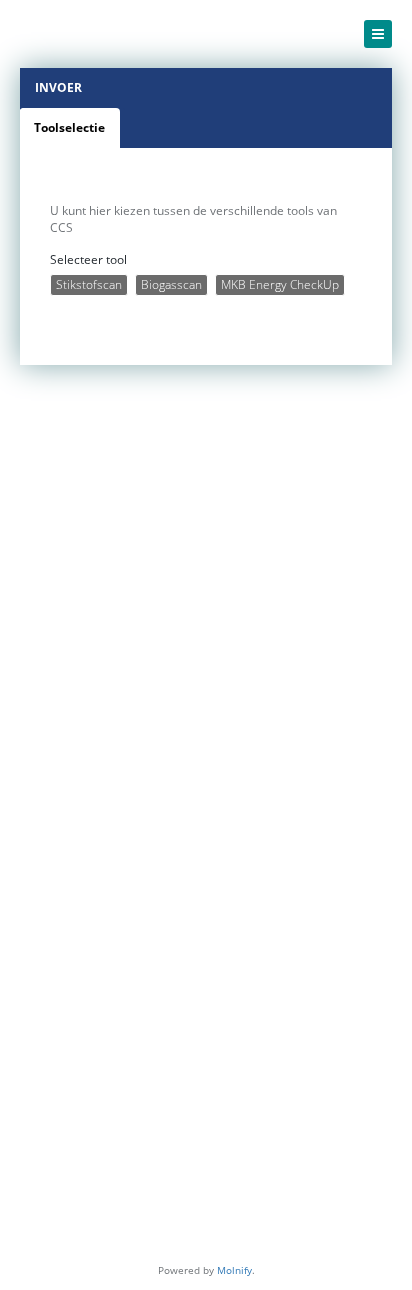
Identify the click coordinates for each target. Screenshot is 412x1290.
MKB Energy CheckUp (280, 284)
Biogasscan (171, 284)
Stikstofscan (89, 284)
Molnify (234, 1270)
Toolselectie (69, 127)
